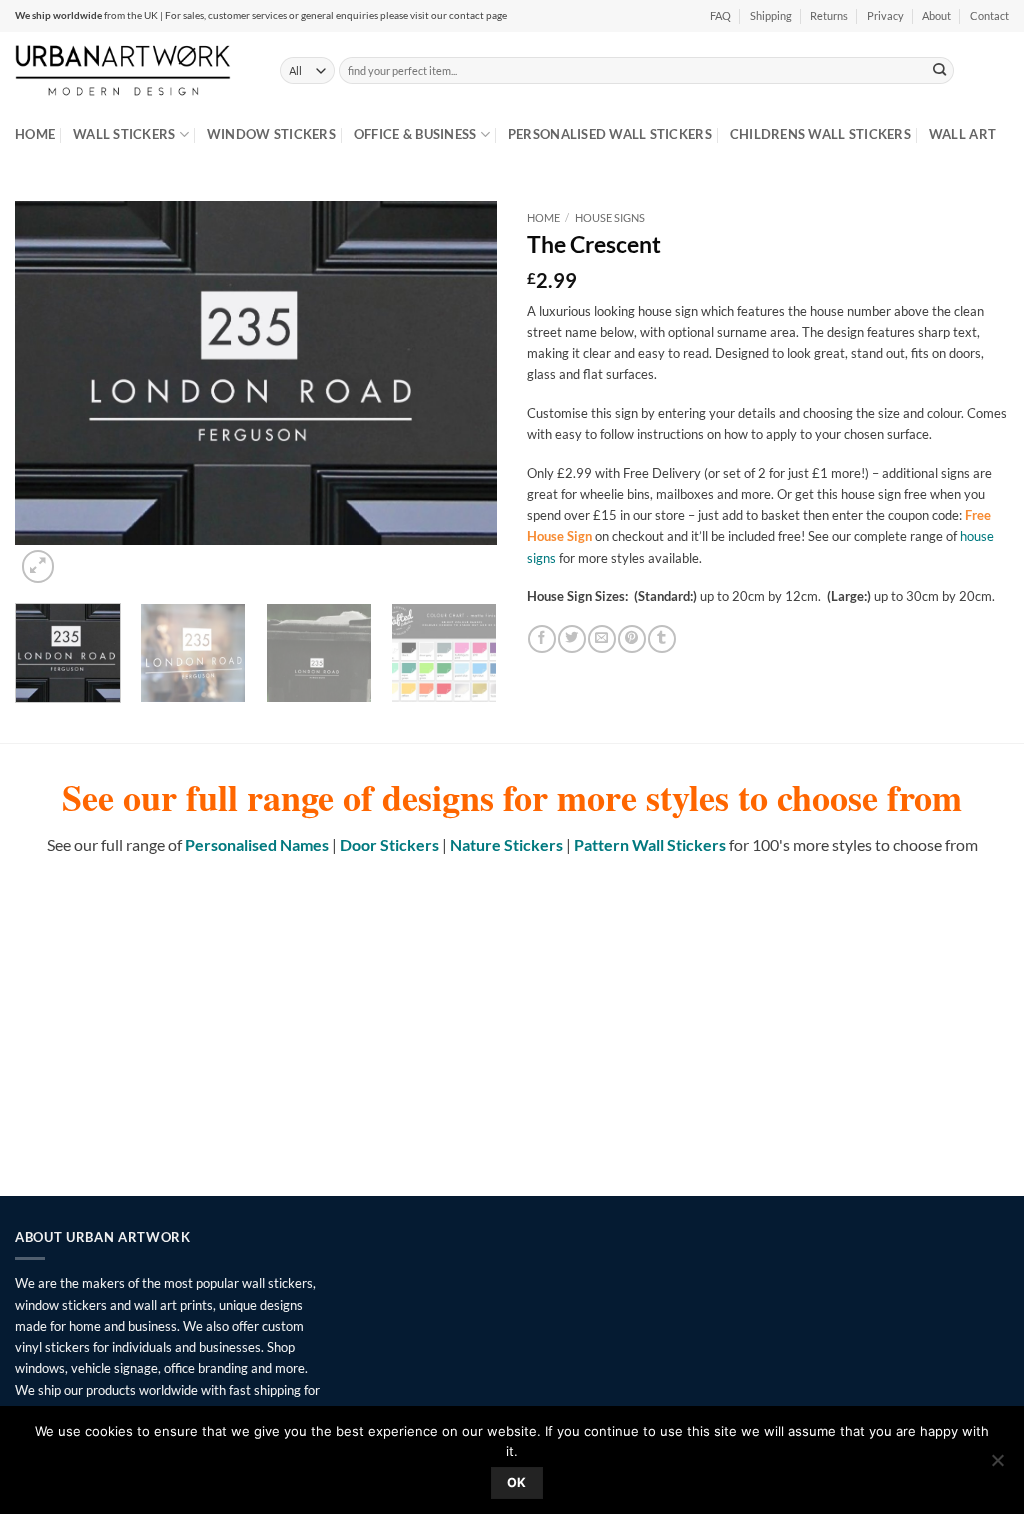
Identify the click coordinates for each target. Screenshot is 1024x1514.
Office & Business (415, 134)
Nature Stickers (506, 844)
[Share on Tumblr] (661, 639)
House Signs (610, 217)
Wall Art (962, 134)
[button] (38, 566)
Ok (517, 1482)
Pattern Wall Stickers (650, 844)
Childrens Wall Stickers (820, 134)
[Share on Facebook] (541, 639)
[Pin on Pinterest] (631, 639)
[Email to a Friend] (601, 639)
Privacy (885, 16)
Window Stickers (271, 134)
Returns (829, 16)
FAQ (720, 16)
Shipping (771, 16)
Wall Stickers (124, 134)
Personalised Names (257, 844)
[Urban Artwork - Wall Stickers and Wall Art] (132, 70)
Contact (989, 16)
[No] (997, 1466)
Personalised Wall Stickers (610, 134)
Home (35, 134)
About (936, 16)
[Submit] (940, 70)
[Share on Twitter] (571, 639)
